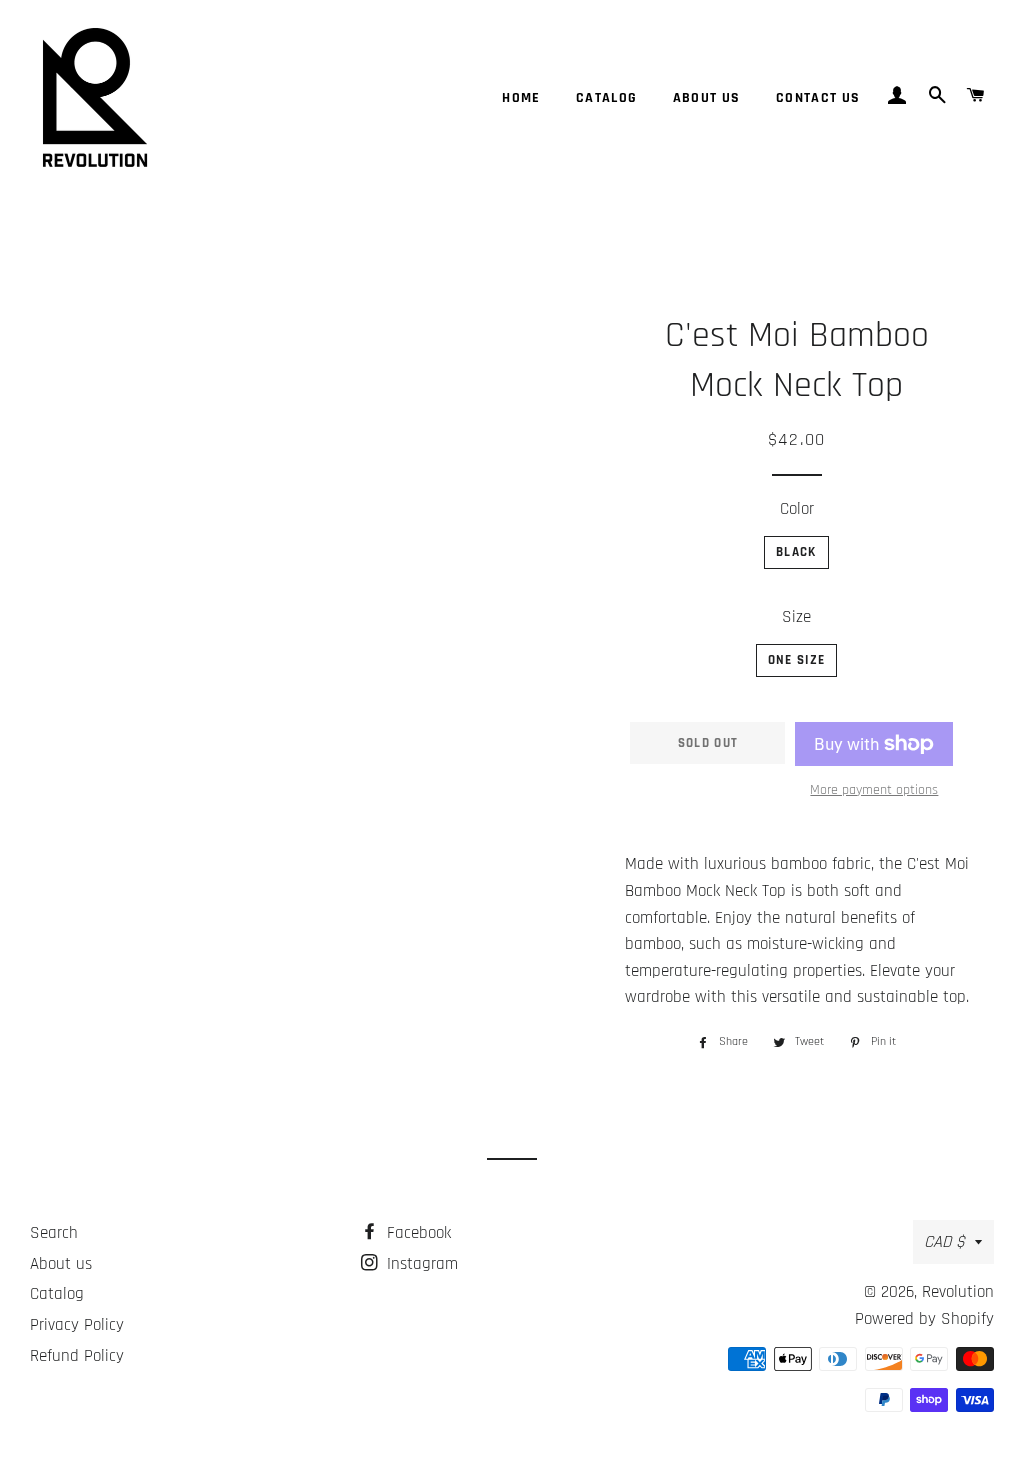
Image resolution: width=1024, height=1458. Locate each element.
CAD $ (944, 1242)
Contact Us (818, 98)
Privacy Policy (77, 1325)
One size (796, 660)
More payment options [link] (874, 790)
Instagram (420, 1264)
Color (797, 509)
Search (54, 1233)
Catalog (607, 98)
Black (796, 552)
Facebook (416, 1233)
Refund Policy (77, 1356)
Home (521, 98)
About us (707, 98)
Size (796, 617)
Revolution (958, 1292)
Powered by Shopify (924, 1319)
